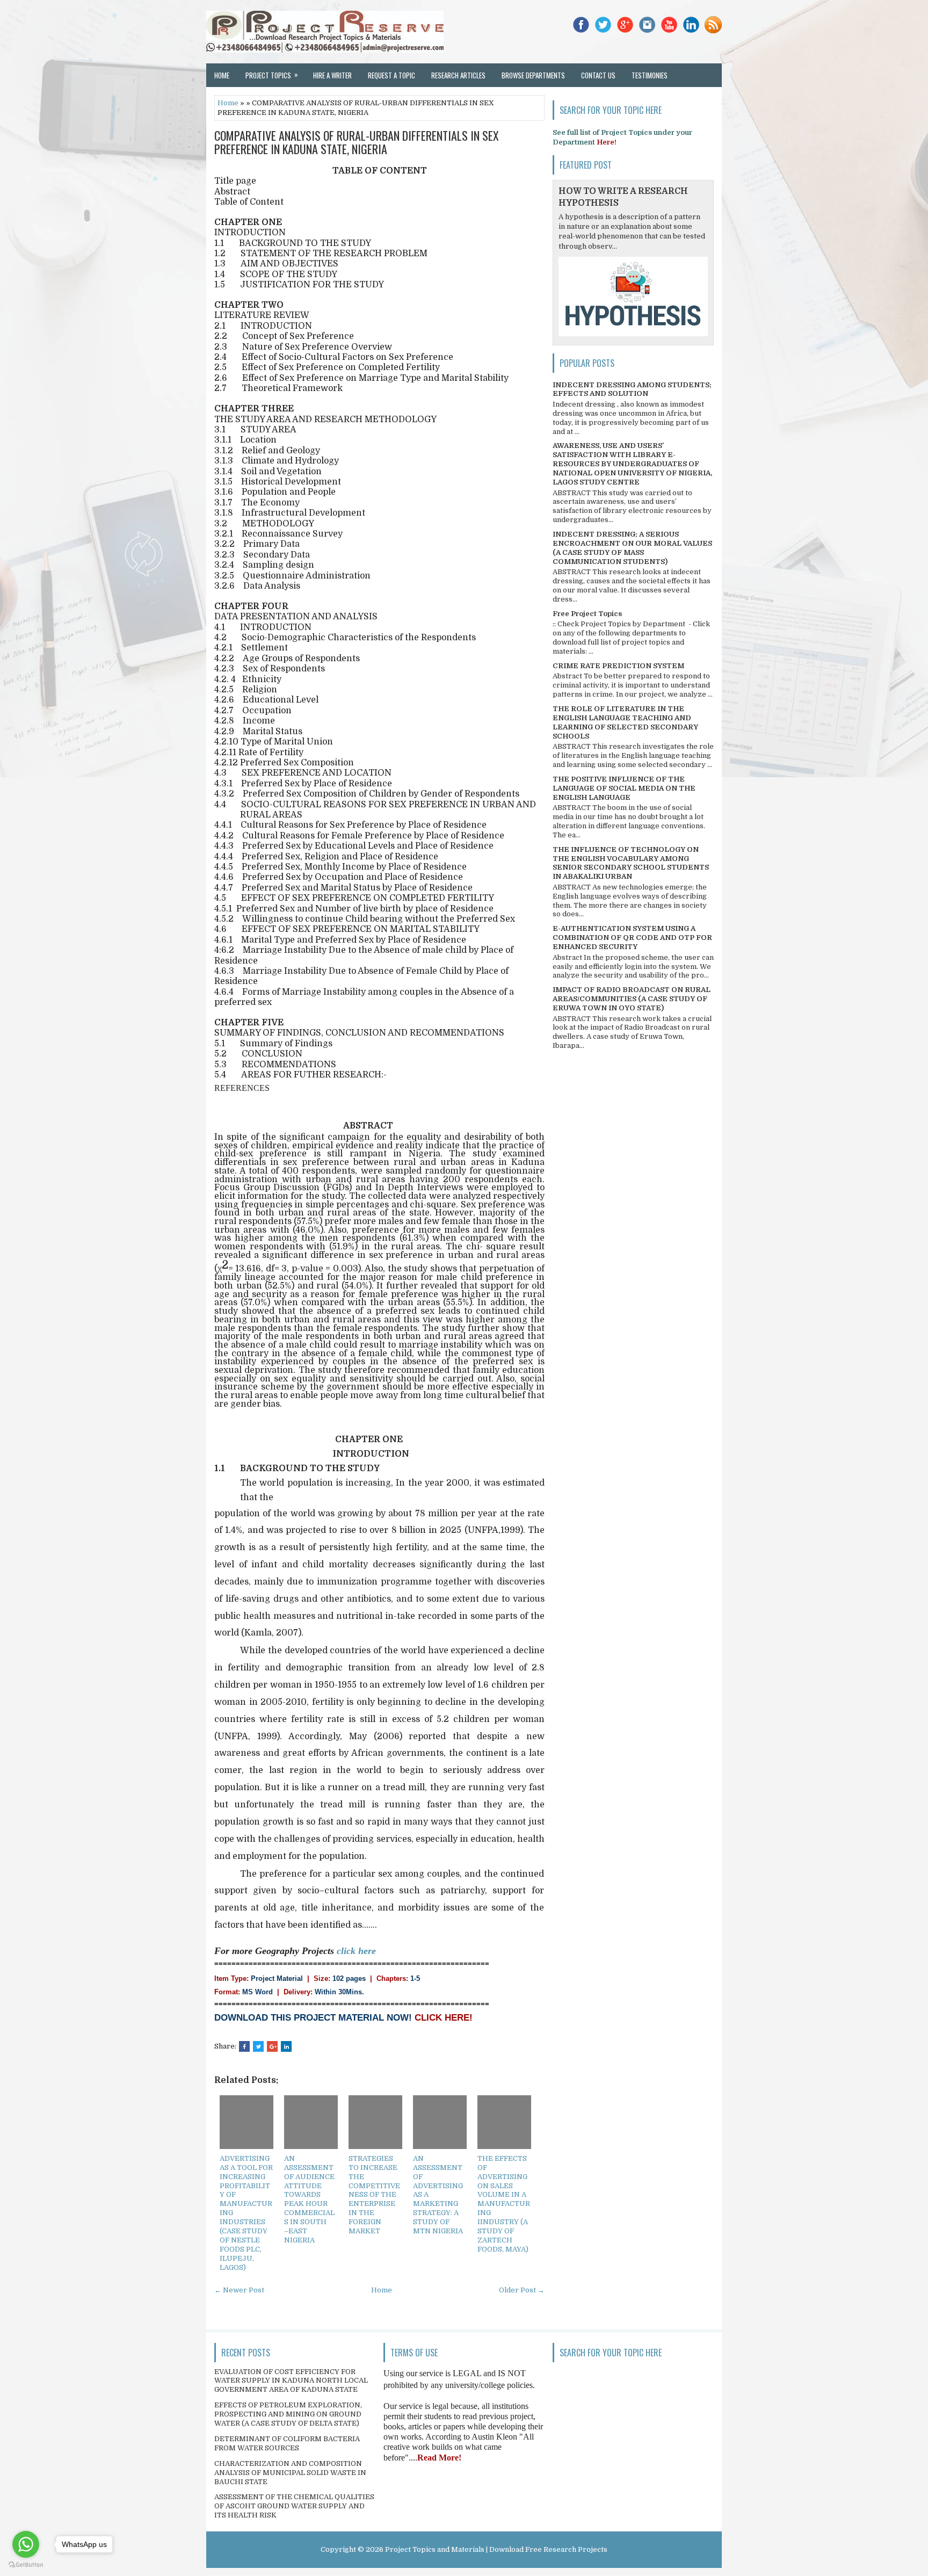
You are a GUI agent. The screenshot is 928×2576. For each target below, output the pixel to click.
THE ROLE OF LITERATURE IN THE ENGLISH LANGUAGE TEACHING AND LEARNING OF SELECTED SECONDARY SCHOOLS (625, 722)
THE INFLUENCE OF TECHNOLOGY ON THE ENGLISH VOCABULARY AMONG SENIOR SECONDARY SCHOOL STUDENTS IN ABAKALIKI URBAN (631, 863)
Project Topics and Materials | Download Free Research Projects (496, 2549)
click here (356, 1951)
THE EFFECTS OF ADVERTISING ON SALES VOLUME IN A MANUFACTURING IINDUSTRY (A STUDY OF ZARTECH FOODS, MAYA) (504, 2204)
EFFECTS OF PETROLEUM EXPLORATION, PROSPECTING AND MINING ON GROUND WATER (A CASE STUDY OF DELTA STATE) (288, 2414)
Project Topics (272, 75)
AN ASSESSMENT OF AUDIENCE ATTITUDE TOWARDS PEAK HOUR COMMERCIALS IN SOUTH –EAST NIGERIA (309, 2199)
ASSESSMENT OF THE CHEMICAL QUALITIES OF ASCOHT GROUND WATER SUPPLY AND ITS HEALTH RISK (294, 2506)
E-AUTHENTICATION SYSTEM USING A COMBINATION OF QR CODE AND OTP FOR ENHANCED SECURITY (632, 938)
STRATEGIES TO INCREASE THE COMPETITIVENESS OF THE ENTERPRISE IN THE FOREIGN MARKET (374, 2195)
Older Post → (522, 2290)
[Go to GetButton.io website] (26, 2565)
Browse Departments (533, 75)
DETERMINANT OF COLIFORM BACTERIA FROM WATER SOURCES (287, 2443)
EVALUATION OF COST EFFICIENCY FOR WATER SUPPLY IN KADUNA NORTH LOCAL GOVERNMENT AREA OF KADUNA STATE (291, 2381)
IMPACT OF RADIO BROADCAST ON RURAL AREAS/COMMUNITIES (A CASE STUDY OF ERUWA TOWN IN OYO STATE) (632, 999)
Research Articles (458, 75)
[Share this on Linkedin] (286, 2046)
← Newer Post (239, 2290)
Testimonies (650, 75)
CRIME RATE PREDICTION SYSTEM (618, 666)
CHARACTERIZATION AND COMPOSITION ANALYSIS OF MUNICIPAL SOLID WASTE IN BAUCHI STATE (290, 2473)
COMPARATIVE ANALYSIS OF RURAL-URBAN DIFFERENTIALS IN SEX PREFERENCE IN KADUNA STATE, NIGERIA (357, 142)
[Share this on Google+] (272, 2046)
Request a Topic (392, 75)
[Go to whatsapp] (26, 2544)
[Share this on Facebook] (244, 2046)
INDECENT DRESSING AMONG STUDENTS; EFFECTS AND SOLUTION (632, 389)
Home (222, 75)
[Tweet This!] (258, 2046)
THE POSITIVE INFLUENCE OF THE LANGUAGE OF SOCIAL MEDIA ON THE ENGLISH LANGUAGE (624, 788)
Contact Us (598, 75)
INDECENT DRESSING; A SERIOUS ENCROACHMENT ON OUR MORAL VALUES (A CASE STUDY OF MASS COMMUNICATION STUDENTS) (632, 548)
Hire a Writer (332, 75)
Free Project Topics (587, 614)
